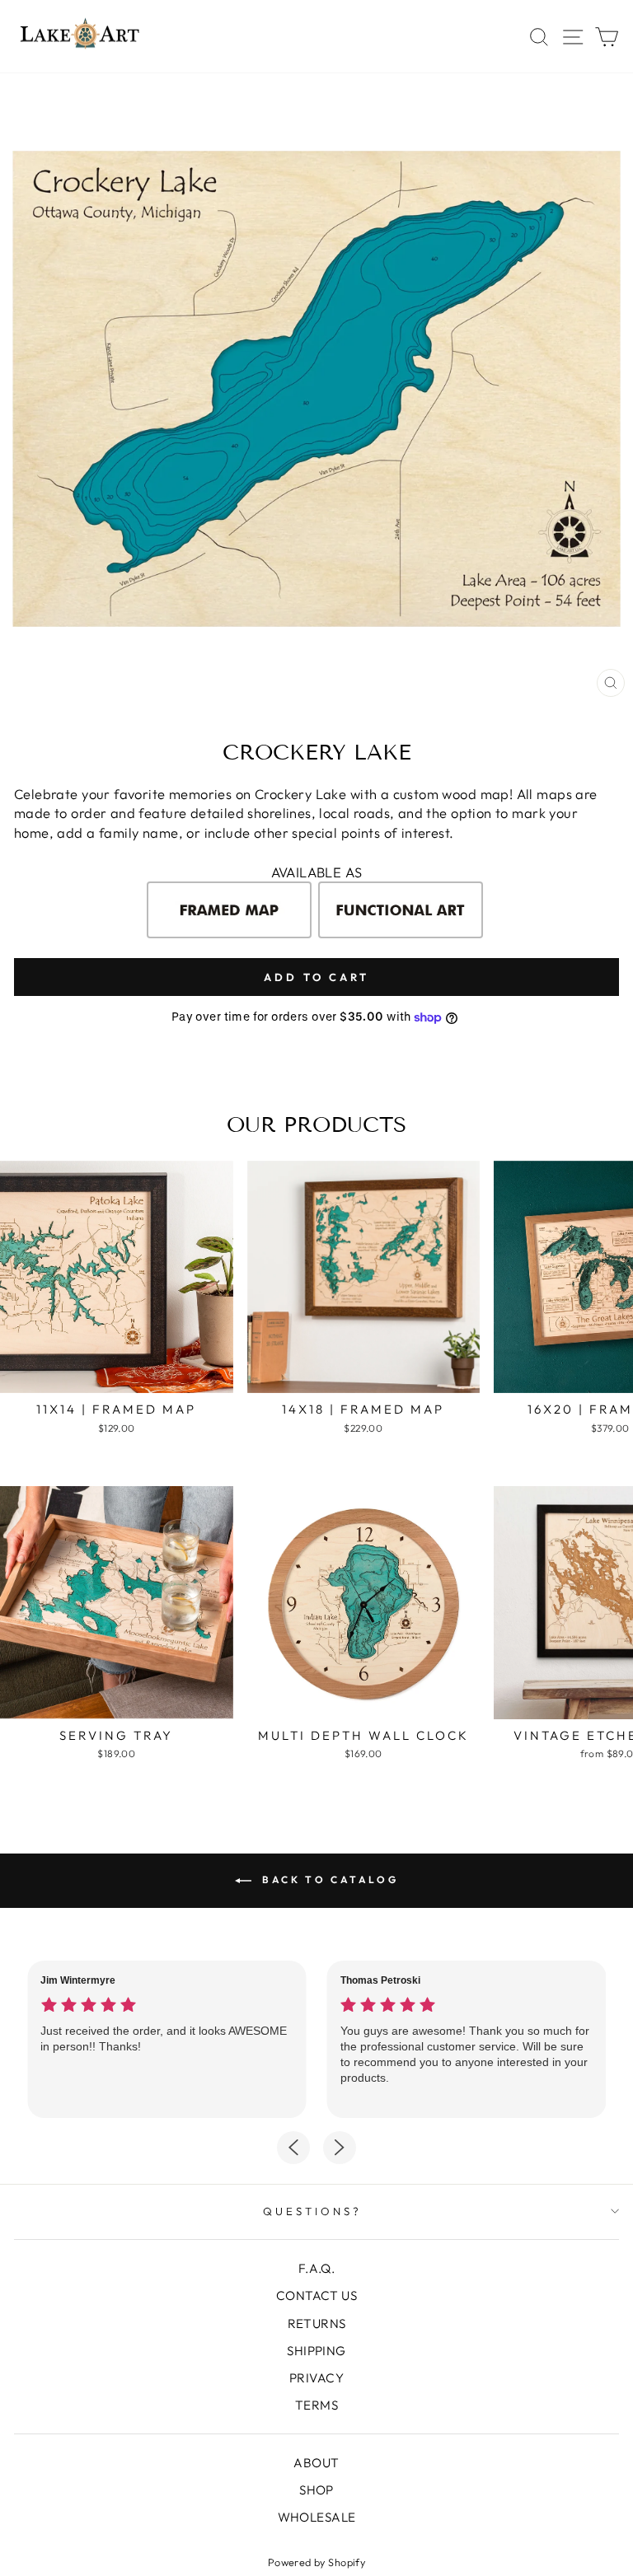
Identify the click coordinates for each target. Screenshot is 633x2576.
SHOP (316, 2490)
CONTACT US (316, 2295)
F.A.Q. (316, 2268)
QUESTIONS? (312, 2211)
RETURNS (317, 2324)
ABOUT (316, 2463)
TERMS (316, 2405)
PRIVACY (316, 2378)
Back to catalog (328, 1879)
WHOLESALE (317, 2517)
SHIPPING (316, 2351)
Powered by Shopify (316, 2562)
